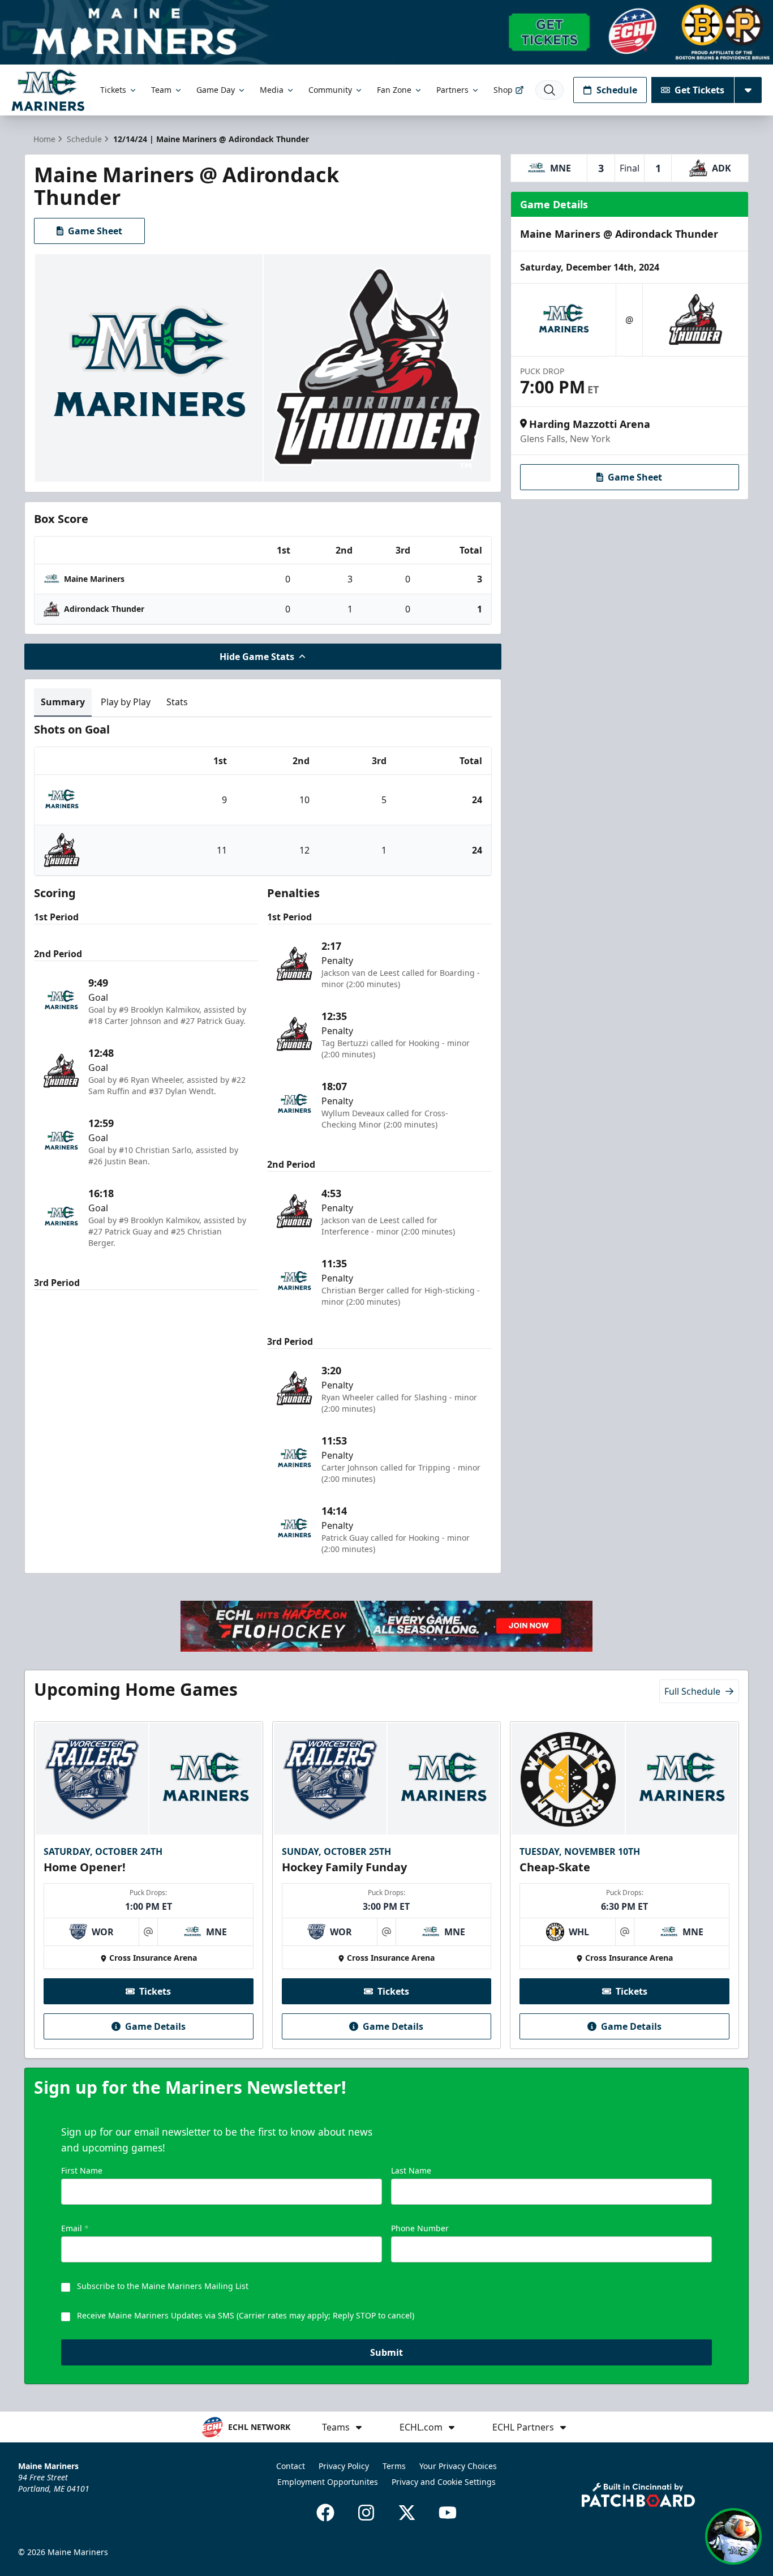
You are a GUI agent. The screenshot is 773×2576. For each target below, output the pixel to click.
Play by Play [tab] (126, 702)
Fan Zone (394, 90)
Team (161, 90)
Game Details (155, 2026)
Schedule (617, 90)
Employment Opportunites (328, 2482)
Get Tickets (699, 90)
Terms (394, 2466)
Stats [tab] (177, 702)
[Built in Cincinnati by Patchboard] (638, 2495)
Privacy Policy (344, 2466)
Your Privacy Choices (458, 2466)
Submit (386, 2352)
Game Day (216, 90)
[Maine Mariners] (48, 90)
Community (330, 90)
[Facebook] (325, 2513)
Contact (291, 2466)
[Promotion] (386, 32)
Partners (452, 90)
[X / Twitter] (407, 2513)
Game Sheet (95, 231)
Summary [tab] (63, 702)
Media (272, 90)
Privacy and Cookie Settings (444, 2482)
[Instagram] (366, 2513)
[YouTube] (448, 2513)
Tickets (113, 90)
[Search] (549, 90)
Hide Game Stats (257, 657)
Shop (503, 90)
